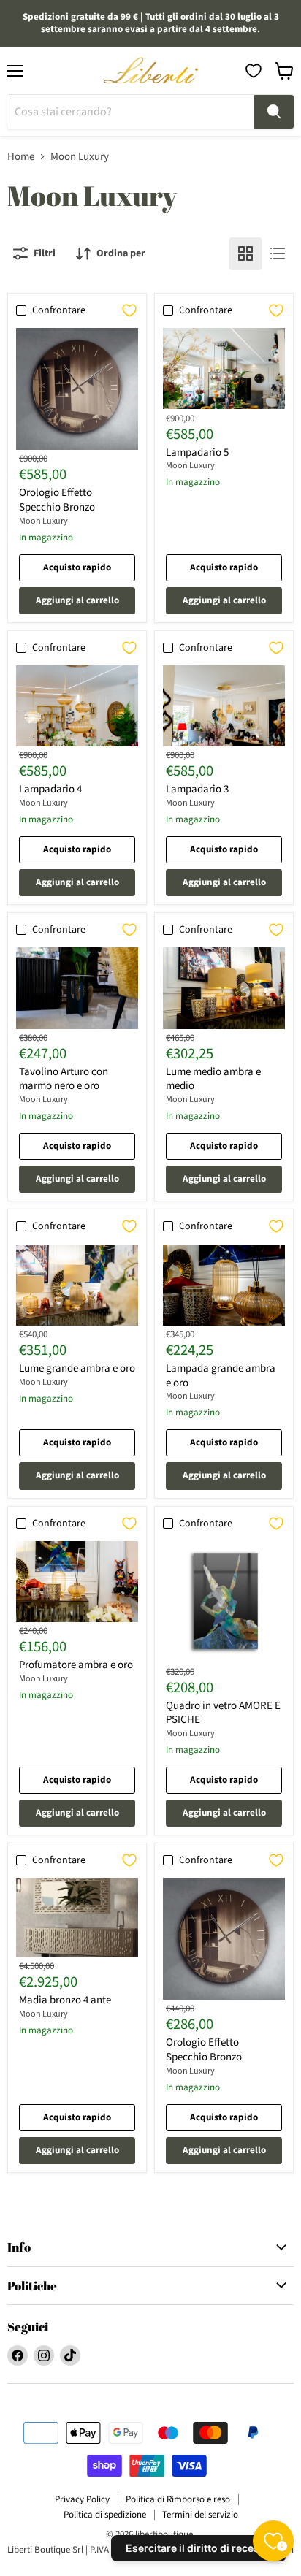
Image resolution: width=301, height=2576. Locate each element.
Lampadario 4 (50, 789)
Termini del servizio (200, 2515)
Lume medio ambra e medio (213, 1079)
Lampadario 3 (197, 789)
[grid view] (245, 253)
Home (21, 157)
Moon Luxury (43, 521)
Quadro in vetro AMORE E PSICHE (223, 1713)
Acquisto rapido (77, 567)
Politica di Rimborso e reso (178, 2499)
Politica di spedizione (105, 2515)
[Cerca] (274, 112)
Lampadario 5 (197, 452)
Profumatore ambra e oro (76, 1665)
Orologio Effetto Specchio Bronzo (57, 500)
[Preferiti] (254, 71)
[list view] (278, 253)
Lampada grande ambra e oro (221, 1376)
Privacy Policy (82, 2499)
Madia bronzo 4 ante (65, 2000)
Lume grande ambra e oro (77, 1368)
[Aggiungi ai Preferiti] (129, 310)
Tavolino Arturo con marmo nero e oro (64, 1079)
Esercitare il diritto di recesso (199, 2548)
